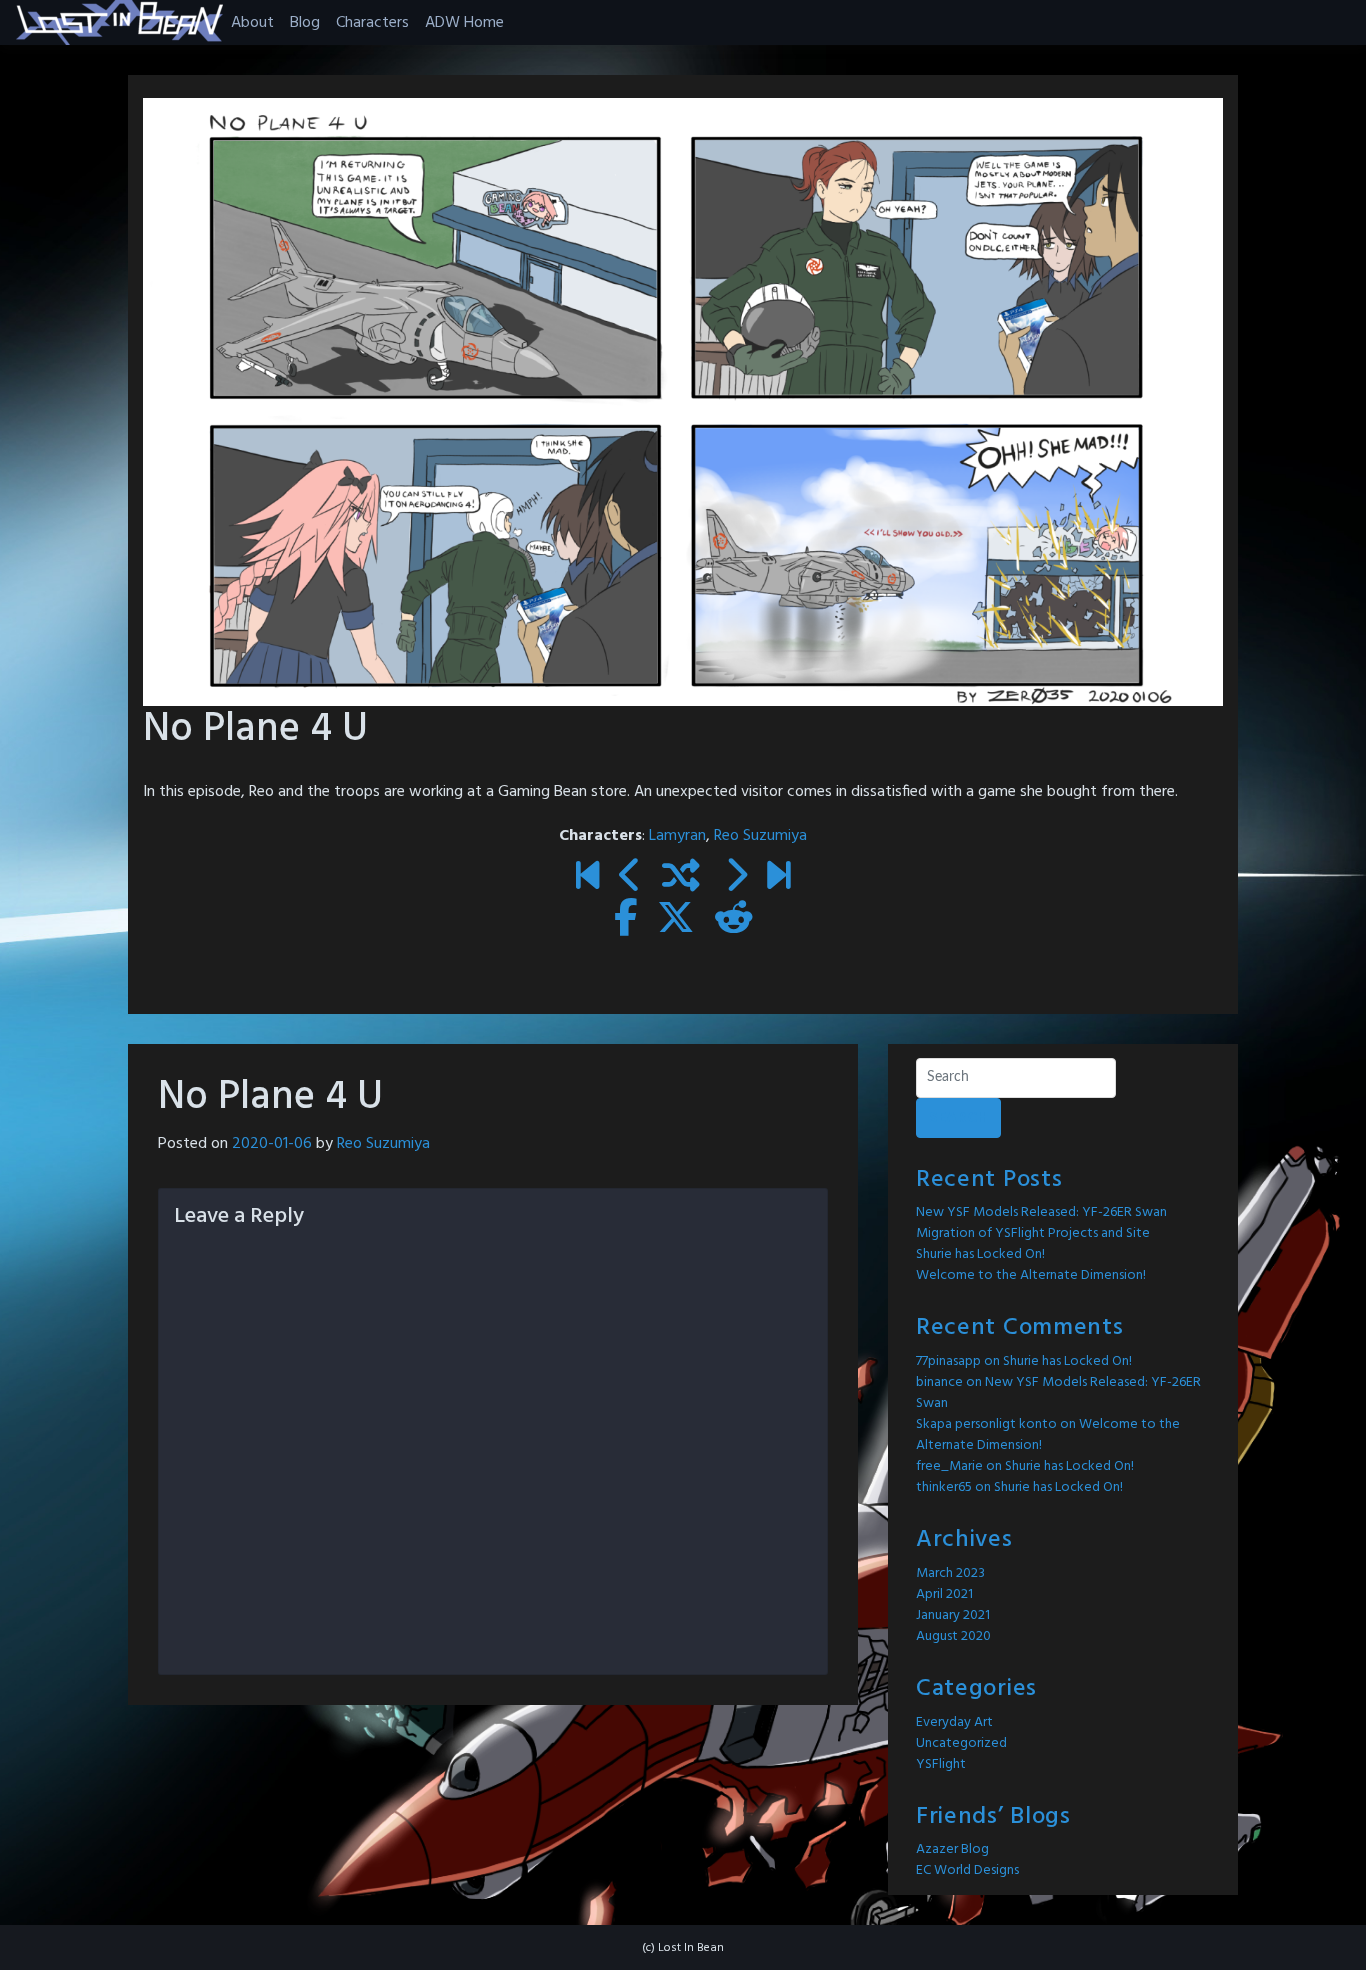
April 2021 (944, 1594)
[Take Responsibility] (587, 879)
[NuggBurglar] (735, 879)
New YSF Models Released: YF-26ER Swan (1041, 1212)
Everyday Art (954, 1722)
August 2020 (953, 1636)
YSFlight (941, 1764)
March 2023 (950, 1573)
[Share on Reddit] (734, 921)
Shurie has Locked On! (980, 1254)
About (252, 23)
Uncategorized (961, 1743)
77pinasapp (948, 1361)
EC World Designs (967, 1870)
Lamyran (677, 836)
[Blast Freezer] (630, 879)
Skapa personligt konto (986, 1424)
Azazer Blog (952, 1849)
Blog (305, 23)
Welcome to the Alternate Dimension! (1031, 1275)
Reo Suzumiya (760, 836)
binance (939, 1382)
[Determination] (778, 879)
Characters (372, 23)
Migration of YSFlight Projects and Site (1033, 1233)
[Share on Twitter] (676, 921)
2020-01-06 (272, 1144)
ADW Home (464, 23)
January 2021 (953, 1615)
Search (958, 1118)
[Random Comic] (681, 879)
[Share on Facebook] (625, 921)
